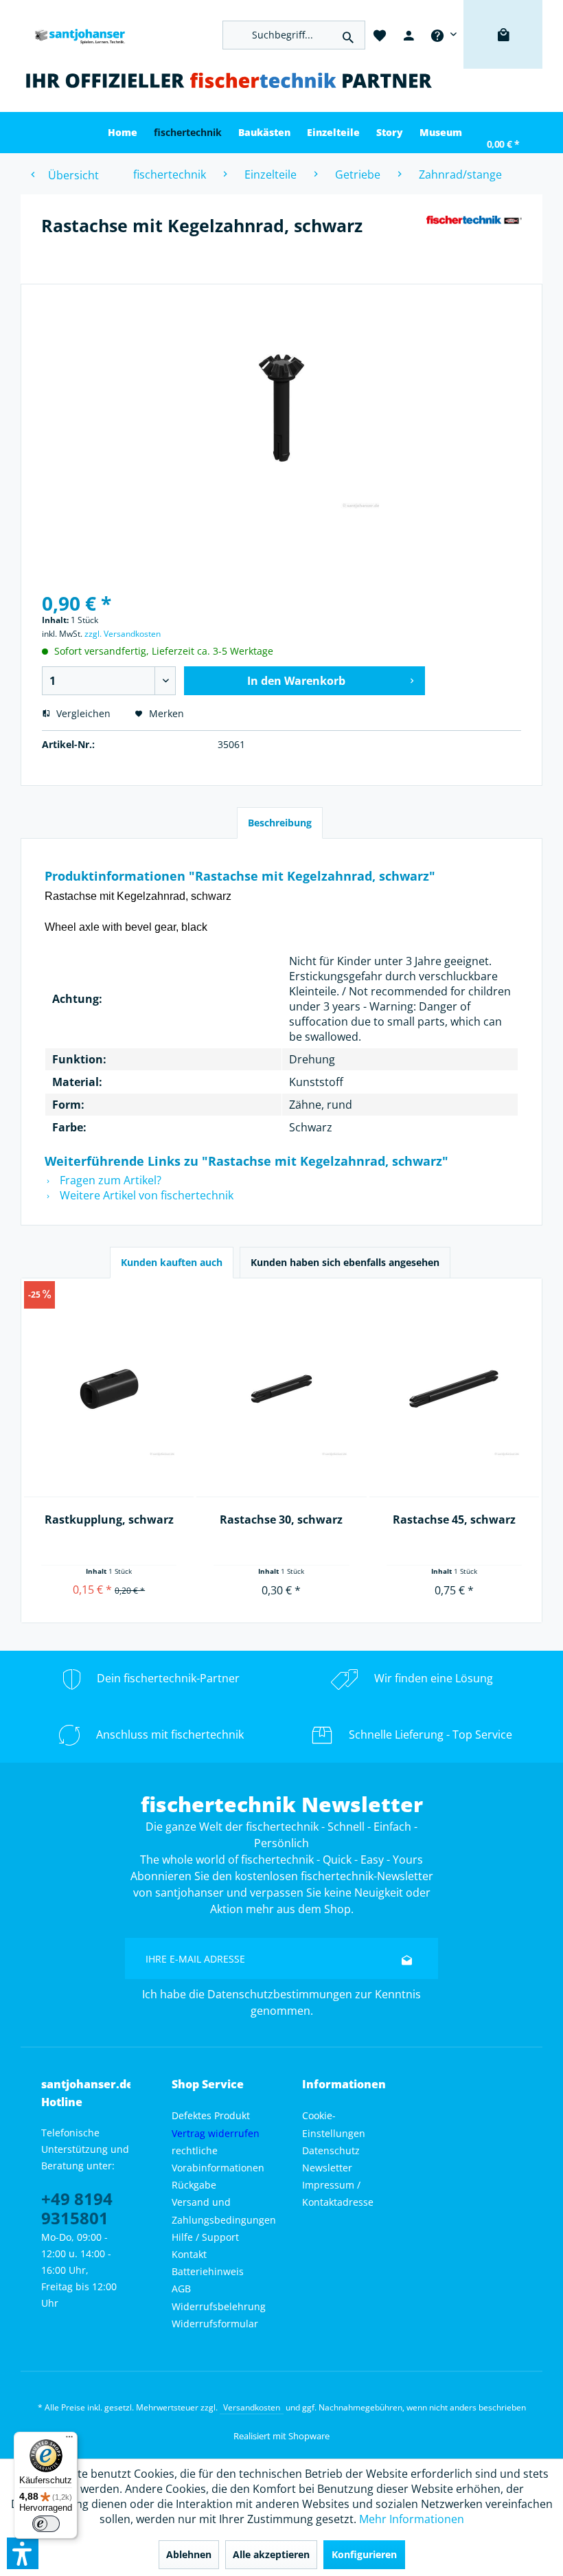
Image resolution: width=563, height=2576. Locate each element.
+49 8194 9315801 (77, 2208)
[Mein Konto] (409, 34)
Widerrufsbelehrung (219, 2306)
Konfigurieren (364, 2554)
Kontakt (189, 2254)
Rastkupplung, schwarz (109, 1519)
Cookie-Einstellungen (334, 2124)
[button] (23, 2553)
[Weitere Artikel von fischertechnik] (474, 239)
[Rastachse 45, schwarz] (454, 1389)
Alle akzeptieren (271, 2554)
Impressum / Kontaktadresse (338, 2193)
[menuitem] (443, 34)
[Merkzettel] (380, 34)
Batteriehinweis (208, 2271)
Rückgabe (194, 2185)
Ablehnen (189, 2554)
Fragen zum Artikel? (109, 1180)
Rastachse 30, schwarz (281, 1519)
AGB (181, 2289)
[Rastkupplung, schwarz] (109, 1389)
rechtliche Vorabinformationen (218, 2159)
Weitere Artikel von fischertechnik (145, 1195)
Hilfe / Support (205, 2237)
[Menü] (69, 2440)
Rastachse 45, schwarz (454, 1519)
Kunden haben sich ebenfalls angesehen (345, 1262)
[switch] (46, 2524)
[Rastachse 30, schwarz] (281, 1389)
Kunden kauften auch (172, 1262)
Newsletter (327, 2168)
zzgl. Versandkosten (123, 634)
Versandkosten (252, 2407)
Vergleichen (82, 713)
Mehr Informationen (412, 2519)
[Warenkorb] (503, 55)
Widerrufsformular (215, 2324)
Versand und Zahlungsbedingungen (224, 2211)
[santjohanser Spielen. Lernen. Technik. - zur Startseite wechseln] (76, 35)
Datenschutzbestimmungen (280, 1994)
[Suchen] (348, 35)
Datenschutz (331, 2150)
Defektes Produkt (211, 2115)
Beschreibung (280, 823)
